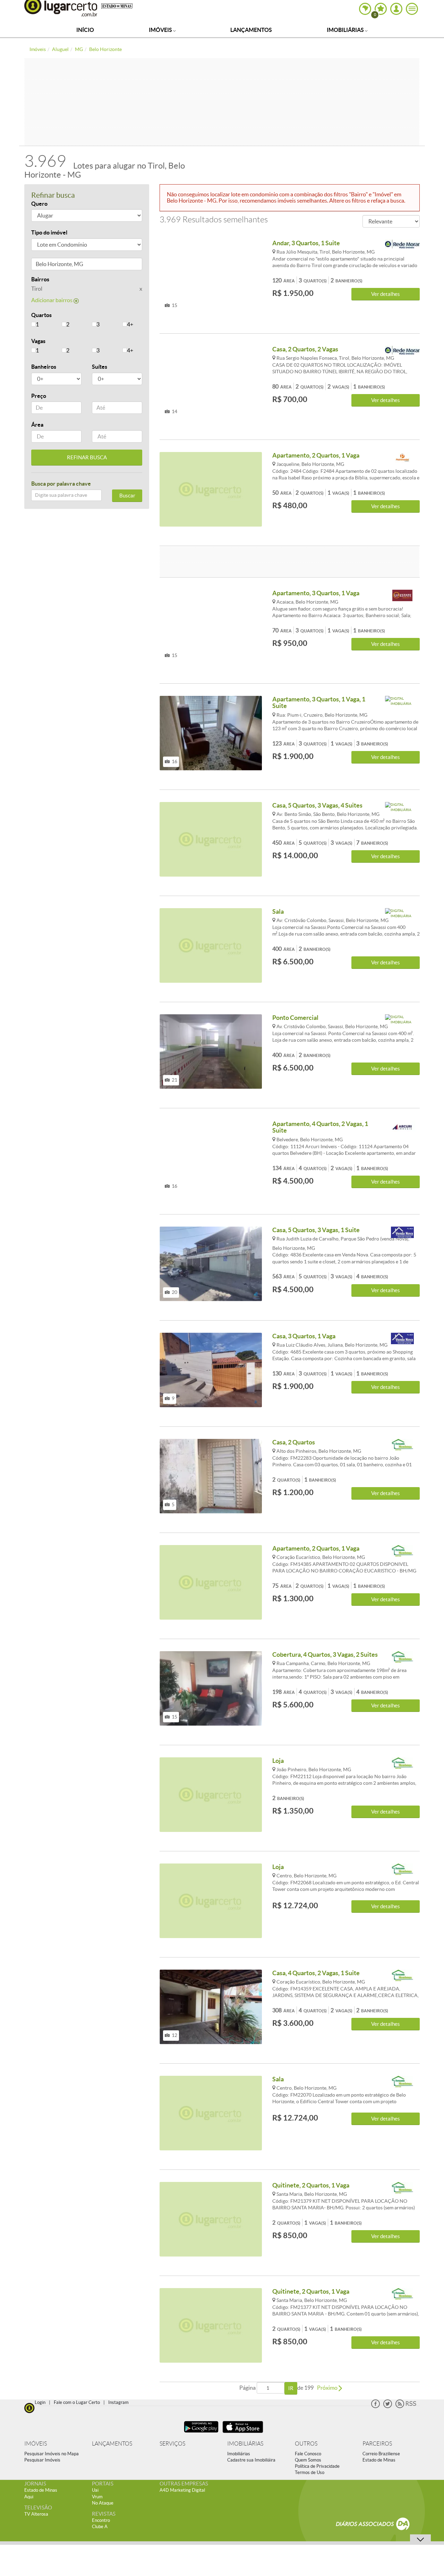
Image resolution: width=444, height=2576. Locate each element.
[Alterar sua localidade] (365, 9)
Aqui (29, 2497)
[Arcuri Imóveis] (402, 1127)
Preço (39, 396)
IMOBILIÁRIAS (245, 2444)
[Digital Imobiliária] (402, 702)
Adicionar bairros (52, 300)
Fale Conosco (308, 2454)
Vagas (38, 341)
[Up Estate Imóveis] (402, 596)
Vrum (97, 2497)
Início (85, 30)
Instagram (118, 2402)
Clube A (100, 2527)
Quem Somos (308, 2460)
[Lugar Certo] (29, 2407)
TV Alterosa (36, 2514)
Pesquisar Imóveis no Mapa (52, 2454)
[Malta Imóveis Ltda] (402, 246)
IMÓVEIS (36, 2444)
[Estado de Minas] (117, 6)
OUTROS (306, 2444)
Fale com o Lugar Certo (77, 2402)
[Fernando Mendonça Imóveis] (402, 1445)
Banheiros (44, 367)
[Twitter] (388, 2407)
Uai (95, 2490)
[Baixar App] (201, 2434)
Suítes (100, 367)
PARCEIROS (377, 2444)
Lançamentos (251, 30)
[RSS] (406, 2407)
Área (37, 425)
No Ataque (103, 2503)
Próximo (328, 2388)
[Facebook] (375, 2407)
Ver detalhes (386, 294)
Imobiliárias (346, 30)
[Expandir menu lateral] (412, 9)
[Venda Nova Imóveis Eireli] (402, 1233)
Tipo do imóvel (49, 232)
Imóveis (161, 30)
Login (40, 2402)
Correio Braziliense (381, 2454)
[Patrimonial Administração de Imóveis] (402, 458)
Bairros (40, 279)
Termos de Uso (310, 2472)
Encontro (101, 2520)
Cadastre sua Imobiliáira (251, 2460)
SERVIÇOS (172, 2444)
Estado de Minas (379, 2460)
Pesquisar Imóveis (42, 2460)
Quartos (41, 315)
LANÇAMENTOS (112, 2444)
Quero (39, 204)
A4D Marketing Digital (182, 2490)
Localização (46, 265)
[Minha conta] (396, 9)
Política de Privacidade (317, 2466)
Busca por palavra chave (61, 484)
